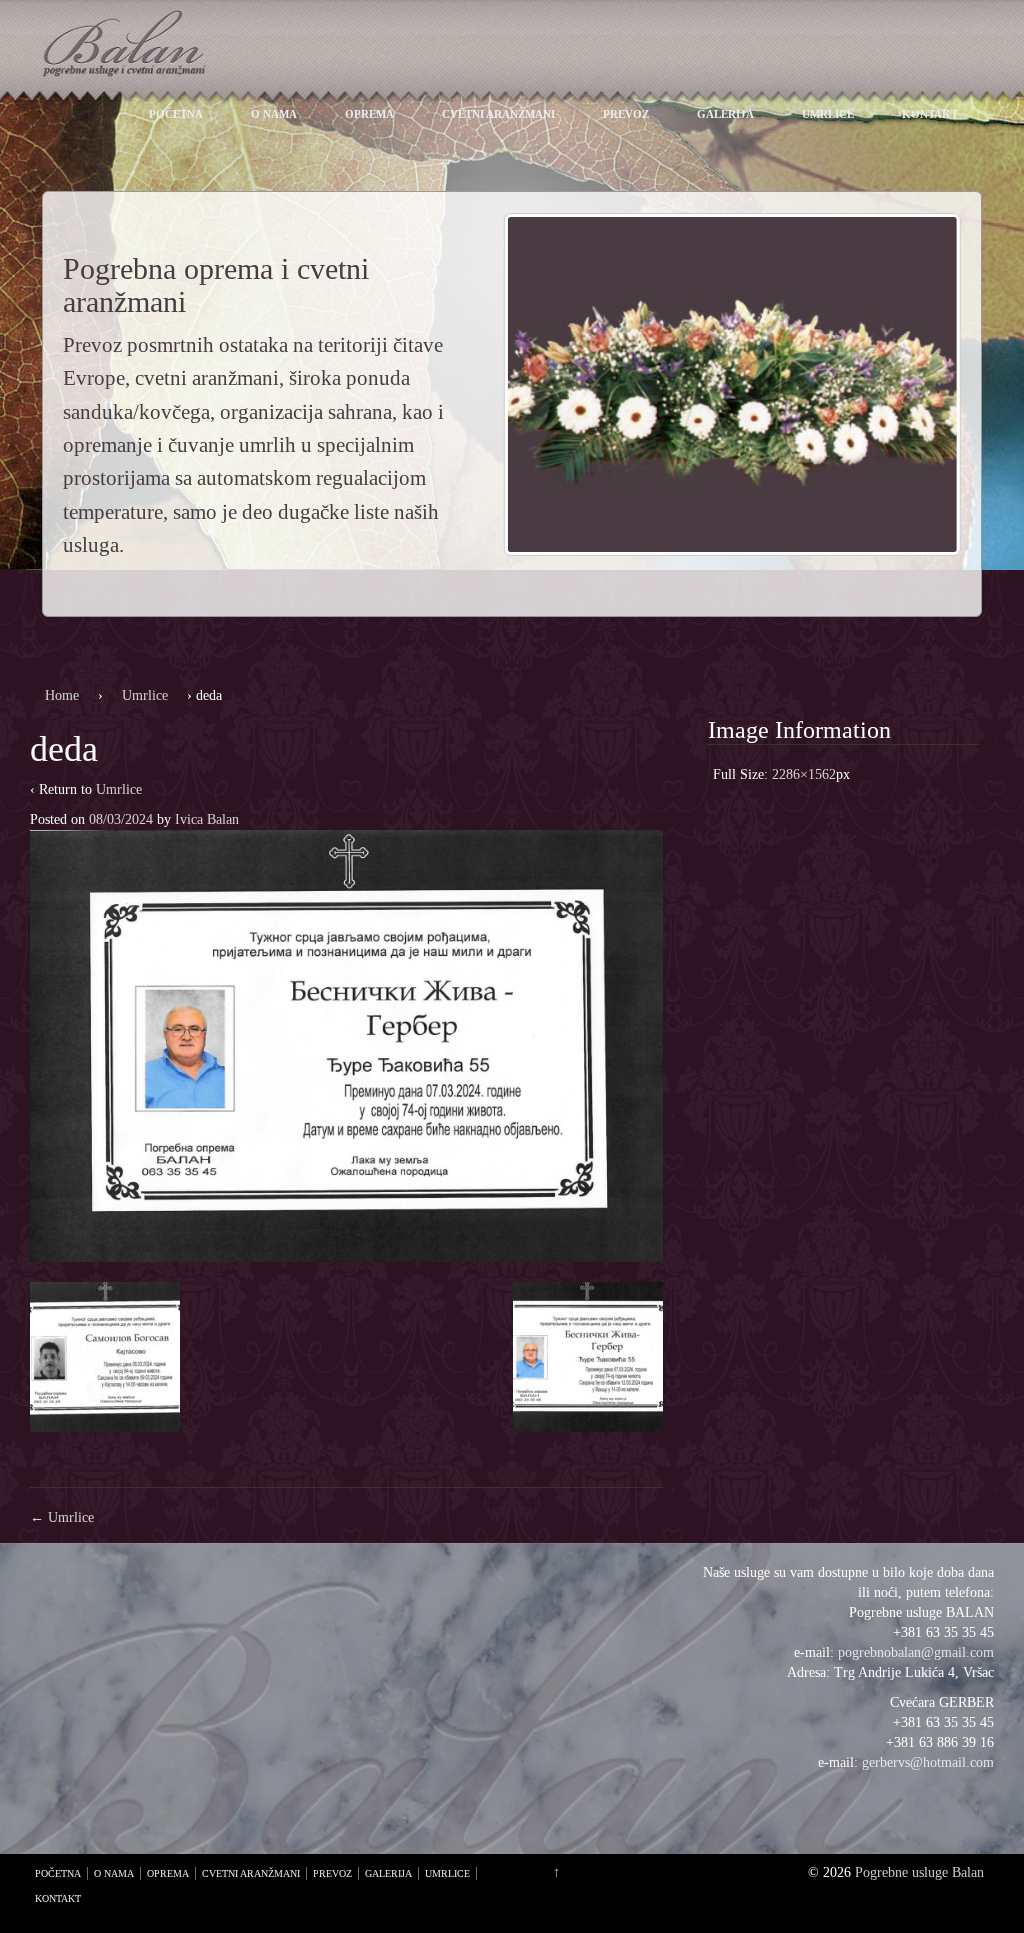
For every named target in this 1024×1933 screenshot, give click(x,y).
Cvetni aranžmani (498, 114)
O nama (274, 114)
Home (62, 695)
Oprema (369, 114)
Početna (176, 114)
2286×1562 (804, 774)
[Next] (920, 385)
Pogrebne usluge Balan (919, 1872)
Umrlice (828, 114)
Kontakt (930, 114)
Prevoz (626, 114)
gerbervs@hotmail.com (928, 1762)
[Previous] (545, 385)
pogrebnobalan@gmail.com (916, 1652)
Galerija (725, 114)
